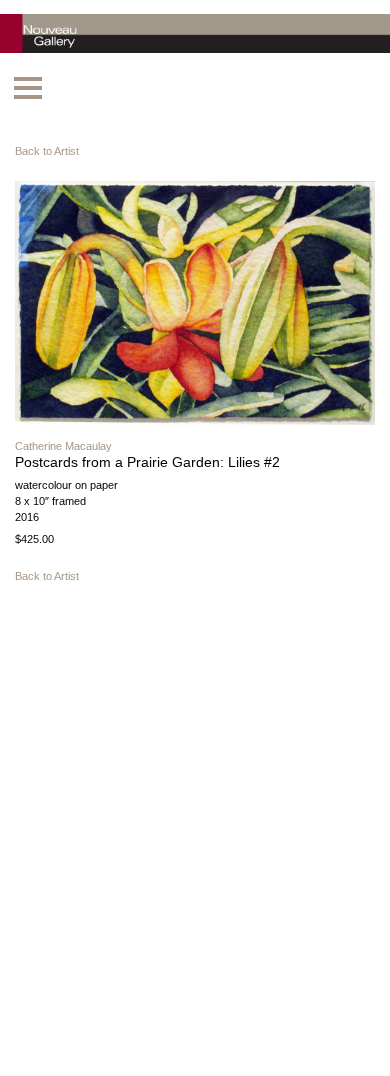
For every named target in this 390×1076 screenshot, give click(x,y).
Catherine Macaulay (63, 446)
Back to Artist (47, 151)
